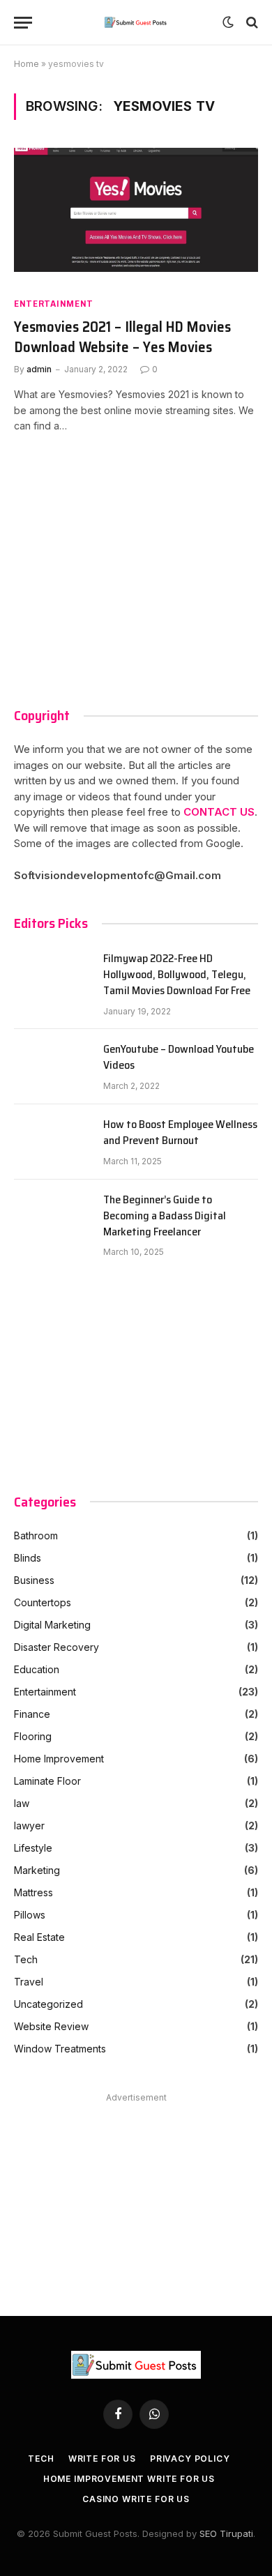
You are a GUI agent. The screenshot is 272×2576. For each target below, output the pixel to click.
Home (27, 64)
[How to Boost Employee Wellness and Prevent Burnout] (52, 1142)
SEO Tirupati (226, 2533)
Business (34, 1580)
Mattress (33, 1892)
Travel (29, 1982)
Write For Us (102, 2459)
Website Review (51, 2026)
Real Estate (39, 1937)
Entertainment (54, 304)
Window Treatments (60, 2049)
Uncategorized (48, 2004)
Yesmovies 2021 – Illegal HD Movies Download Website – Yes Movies (122, 337)
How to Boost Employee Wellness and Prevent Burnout (180, 1133)
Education (37, 1669)
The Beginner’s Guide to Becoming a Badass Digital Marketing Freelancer (165, 1216)
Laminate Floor (47, 1781)
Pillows (30, 1915)
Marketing (37, 1870)
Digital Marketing (52, 1625)
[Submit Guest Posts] (136, 22)
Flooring (33, 1736)
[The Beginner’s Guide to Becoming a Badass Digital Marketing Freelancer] (52, 1217)
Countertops (43, 1602)
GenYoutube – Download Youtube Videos (179, 1058)
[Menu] (23, 23)
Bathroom (36, 1535)
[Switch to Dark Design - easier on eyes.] (228, 22)
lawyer (29, 1826)
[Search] (251, 23)
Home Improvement (59, 1759)
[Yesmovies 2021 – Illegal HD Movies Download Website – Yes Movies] (136, 216)
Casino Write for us (136, 2499)
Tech (26, 1959)
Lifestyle (33, 1848)
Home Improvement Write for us (129, 2479)
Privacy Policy (190, 2459)
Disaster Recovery (56, 1647)
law (22, 1803)
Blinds (28, 1558)
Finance (32, 1714)
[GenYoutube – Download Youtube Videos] (52, 1067)
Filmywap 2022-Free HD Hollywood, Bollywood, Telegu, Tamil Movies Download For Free (177, 975)
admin (39, 369)
